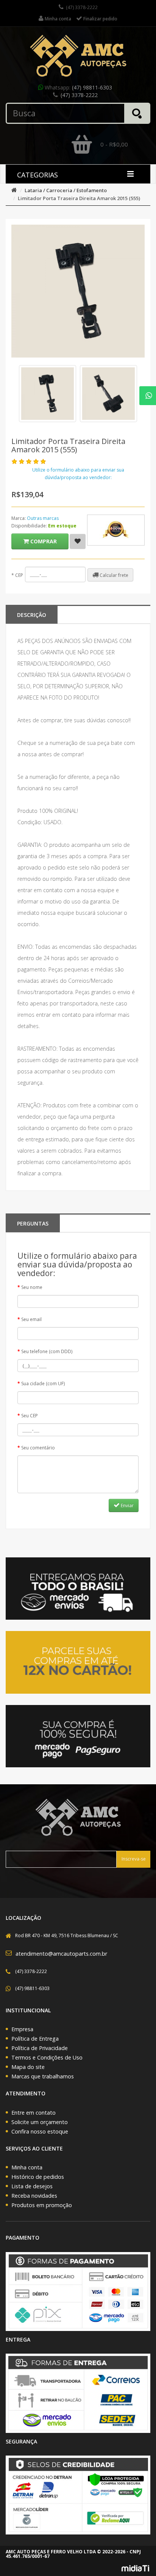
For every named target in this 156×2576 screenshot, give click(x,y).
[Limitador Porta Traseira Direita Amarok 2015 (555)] (48, 394)
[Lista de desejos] (78, 541)
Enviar (127, 1505)
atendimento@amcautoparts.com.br (61, 1954)
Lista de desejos (32, 2186)
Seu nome (32, 1287)
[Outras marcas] (116, 530)
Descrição (32, 615)
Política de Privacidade (40, 2048)
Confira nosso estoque (40, 2131)
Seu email (31, 1319)
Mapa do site (28, 2067)
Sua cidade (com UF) (43, 1384)
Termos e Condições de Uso (47, 2057)
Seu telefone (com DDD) (47, 1351)
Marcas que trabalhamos (43, 2076)
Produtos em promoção (42, 2205)
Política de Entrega (35, 2039)
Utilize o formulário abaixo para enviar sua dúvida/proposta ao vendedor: (78, 474)
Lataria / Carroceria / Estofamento (66, 190)
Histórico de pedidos (38, 2177)
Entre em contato (34, 2113)
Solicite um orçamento (40, 2122)
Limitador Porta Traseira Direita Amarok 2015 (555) (79, 198)
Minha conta (27, 2167)
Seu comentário (38, 1448)
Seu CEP (30, 1416)
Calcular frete (113, 575)
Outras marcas (43, 518)
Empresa (22, 2029)
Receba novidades (34, 2196)
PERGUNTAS (33, 1223)
